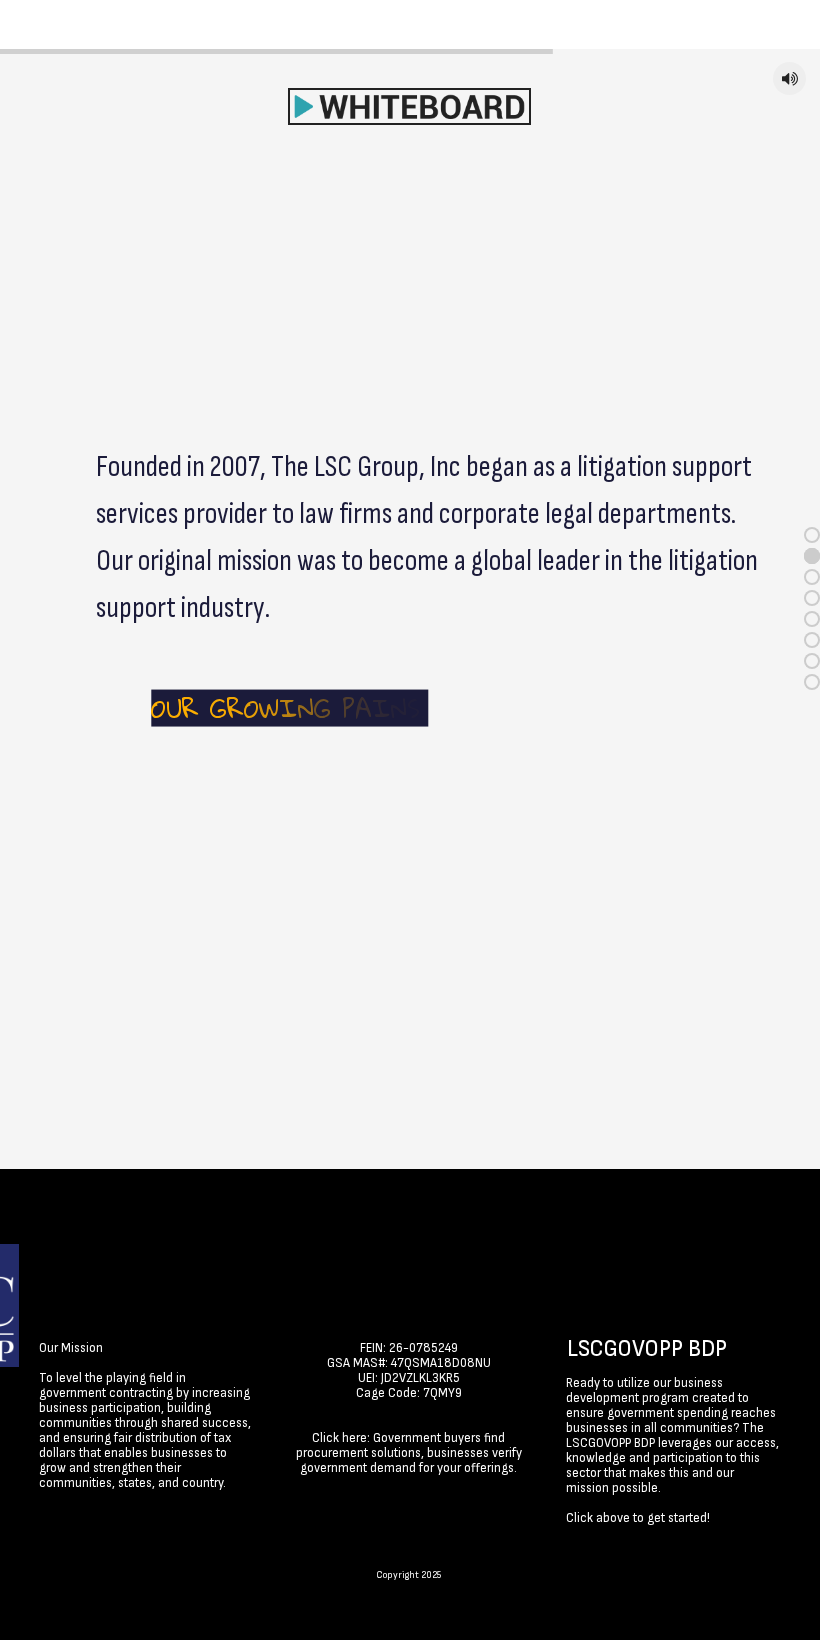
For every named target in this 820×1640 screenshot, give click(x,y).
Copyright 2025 (408, 1575)
